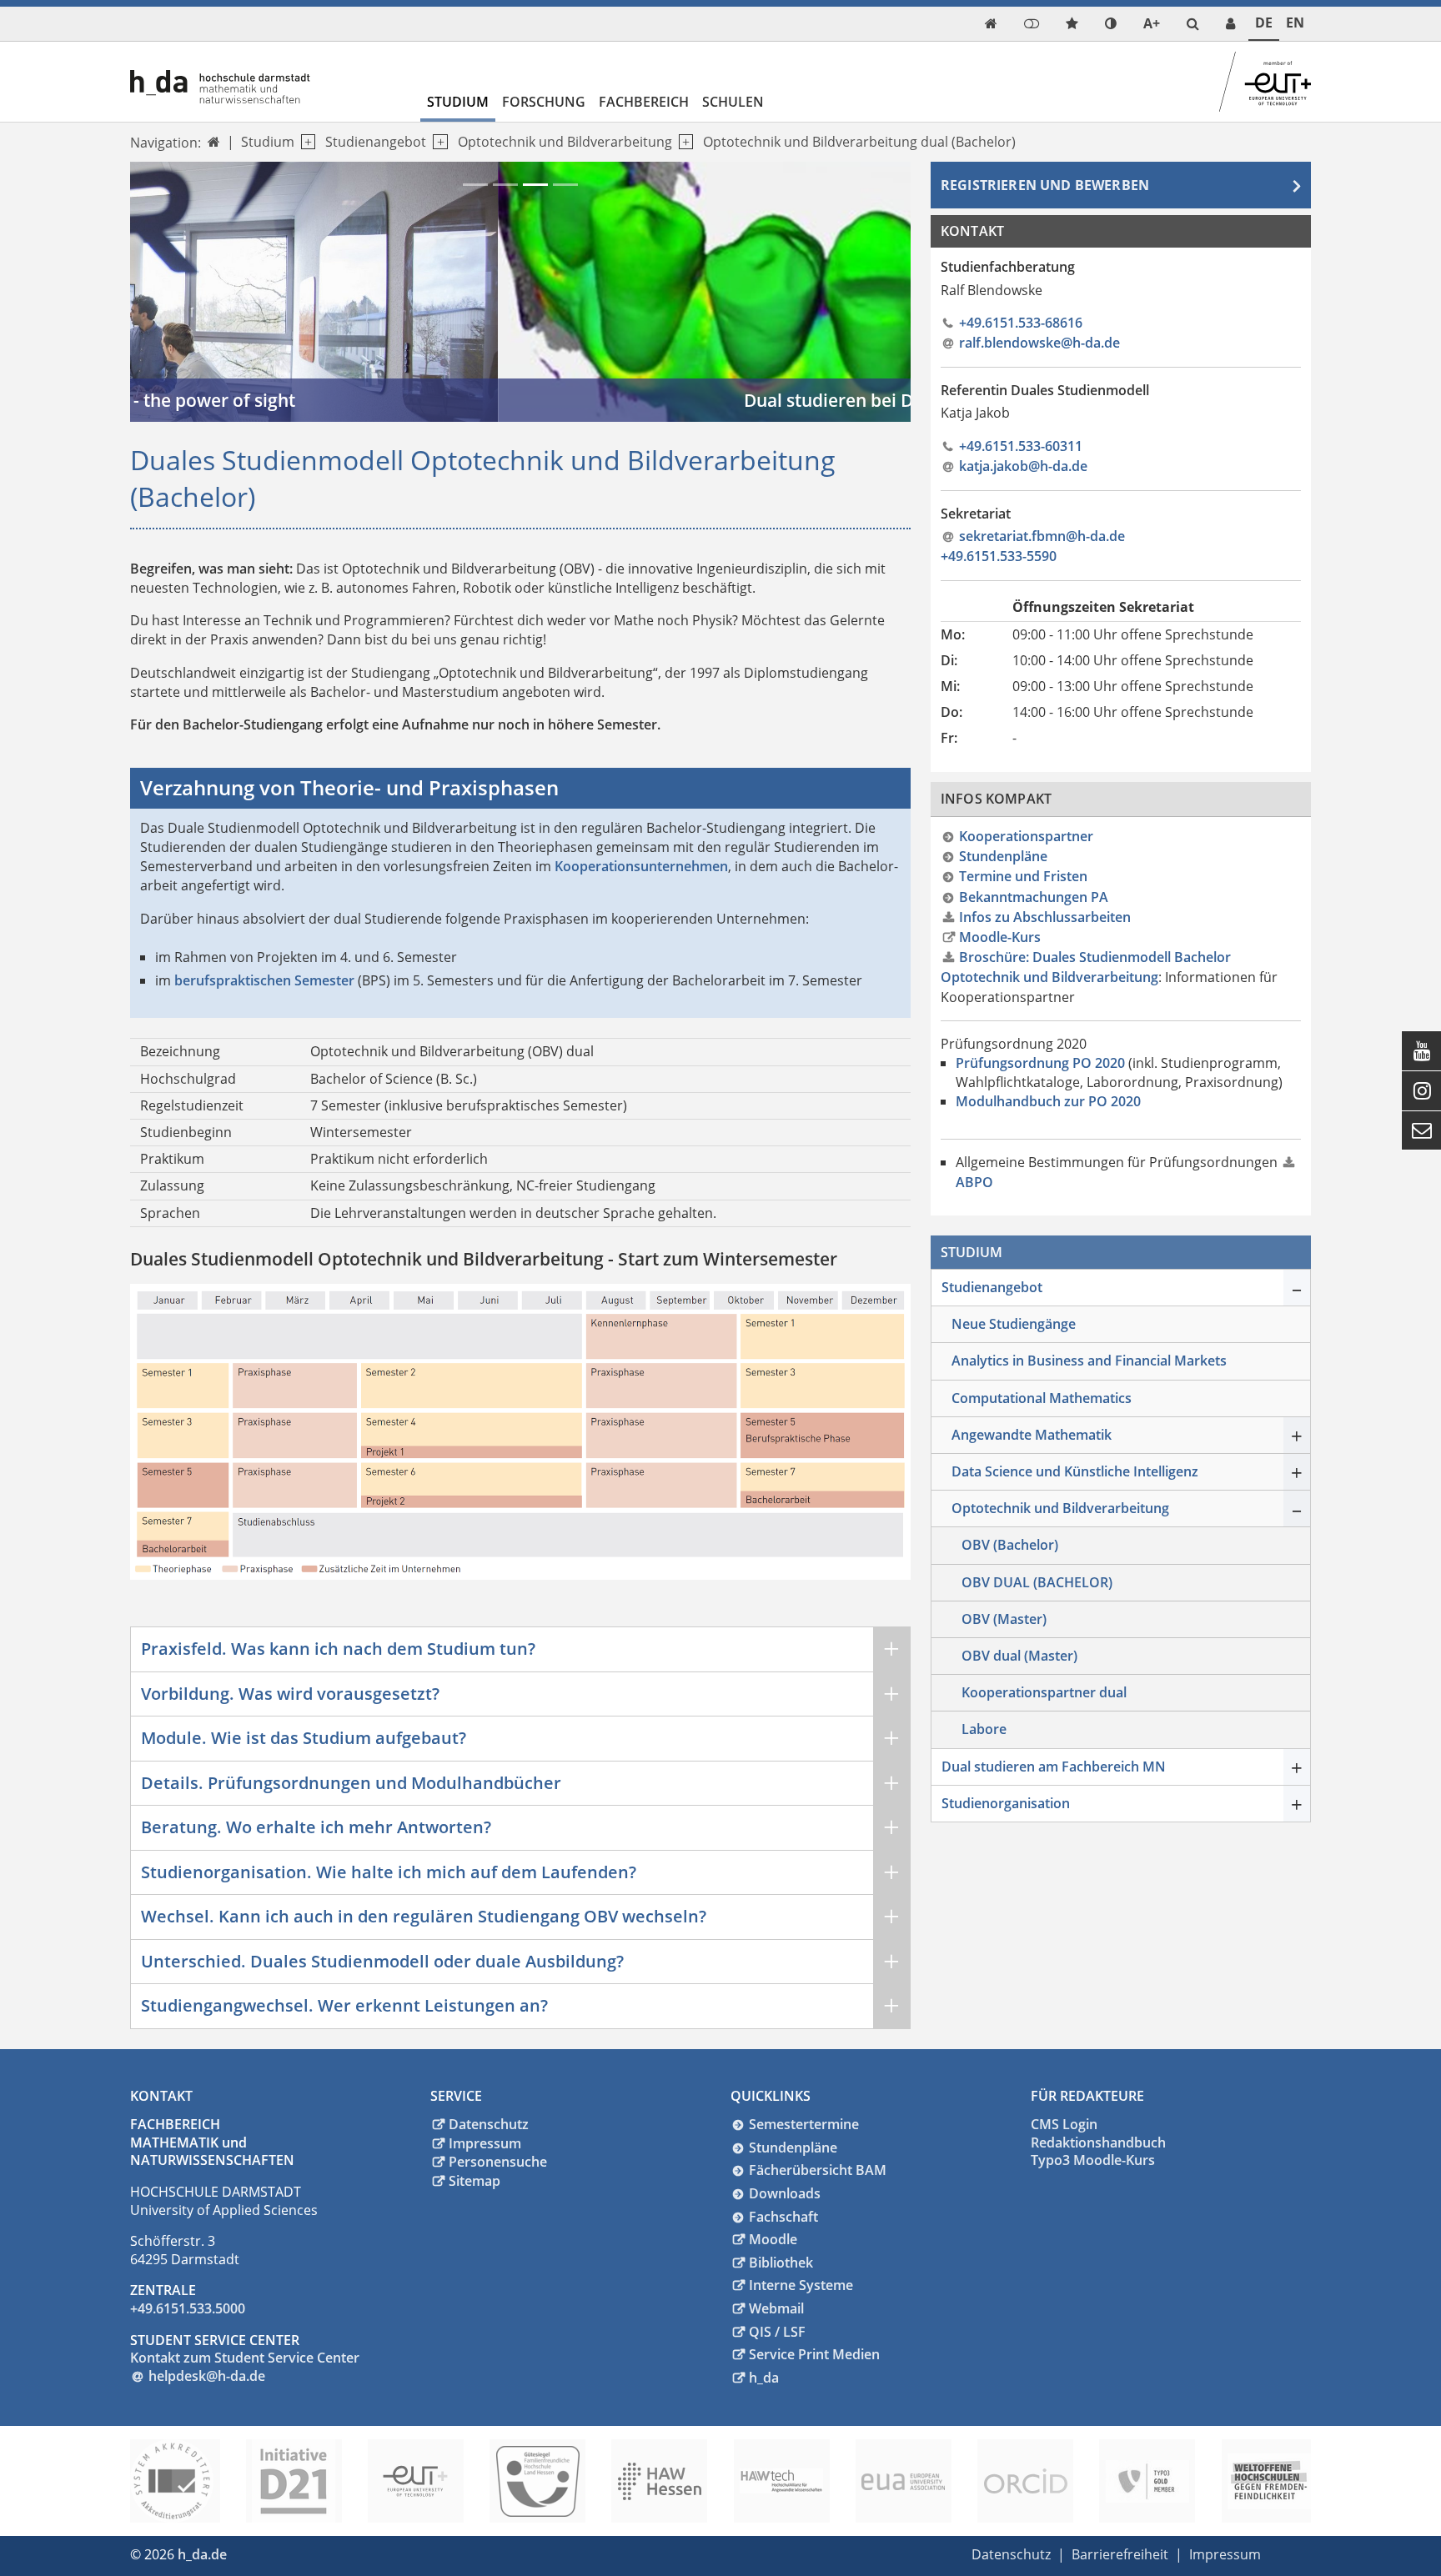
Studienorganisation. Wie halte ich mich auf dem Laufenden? (389, 1872)
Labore (984, 1729)
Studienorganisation (1006, 1803)
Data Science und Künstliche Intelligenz (1075, 1471)
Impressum (485, 2143)
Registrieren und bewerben (1045, 185)
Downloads (785, 2193)
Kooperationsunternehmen (641, 866)
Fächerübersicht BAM (818, 2170)
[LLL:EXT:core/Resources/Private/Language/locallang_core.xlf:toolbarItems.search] (1193, 24)
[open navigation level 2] (437, 142)
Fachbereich (644, 102)
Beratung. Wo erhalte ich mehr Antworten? (316, 1827)
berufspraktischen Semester (264, 980)
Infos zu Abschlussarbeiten (1045, 917)
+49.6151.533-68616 (1021, 323)
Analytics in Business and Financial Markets (1089, 1361)
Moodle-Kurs (1000, 937)
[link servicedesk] (1230, 24)
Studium (458, 102)
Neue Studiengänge (1014, 1324)
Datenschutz (489, 2124)
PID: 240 (263, 2554)
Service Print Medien (814, 2354)
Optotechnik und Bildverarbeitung (565, 142)
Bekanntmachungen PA (1034, 897)
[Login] (1032, 24)
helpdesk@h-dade (207, 2376)
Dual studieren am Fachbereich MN (1054, 1767)
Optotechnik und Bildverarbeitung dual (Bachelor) (859, 142)
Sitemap (474, 2181)
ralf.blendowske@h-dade (1039, 343)
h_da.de (202, 2554)
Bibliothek (781, 2263)
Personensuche (498, 2162)
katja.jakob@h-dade (1023, 466)
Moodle (773, 2239)
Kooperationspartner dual (1044, 1692)
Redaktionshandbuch (1098, 2142)
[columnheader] (977, 608)
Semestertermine (804, 2124)
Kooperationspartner (1026, 836)
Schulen (733, 102)
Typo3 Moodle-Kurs (1093, 2160)
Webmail (776, 2308)
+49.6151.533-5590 (999, 556)
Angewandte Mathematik (1032, 1435)
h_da (764, 2378)
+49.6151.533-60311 (1021, 446)
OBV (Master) (1004, 1619)
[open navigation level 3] (683, 142)
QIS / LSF (777, 2332)
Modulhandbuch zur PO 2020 (1048, 1101)
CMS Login (1064, 2124)
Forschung (544, 102)
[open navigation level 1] (305, 142)
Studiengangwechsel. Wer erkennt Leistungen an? (344, 2005)
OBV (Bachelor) (1010, 1545)
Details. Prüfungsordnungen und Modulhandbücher (351, 1783)
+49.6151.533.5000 (188, 2308)
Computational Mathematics (1042, 1398)
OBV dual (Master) (1019, 1656)
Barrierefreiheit (1120, 2554)
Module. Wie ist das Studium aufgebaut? (304, 1738)
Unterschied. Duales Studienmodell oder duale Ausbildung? (382, 1961)
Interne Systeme (801, 2285)
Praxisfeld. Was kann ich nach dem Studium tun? (338, 1649)
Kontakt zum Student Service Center (245, 2358)
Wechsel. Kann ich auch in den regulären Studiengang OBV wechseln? (424, 1916)
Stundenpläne (1003, 856)
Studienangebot (376, 142)
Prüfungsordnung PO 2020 (1040, 1063)
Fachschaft (783, 2217)
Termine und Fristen (1023, 876)
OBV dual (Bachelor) (1037, 1582)
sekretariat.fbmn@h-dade (1042, 536)
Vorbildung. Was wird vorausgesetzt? (290, 1694)
